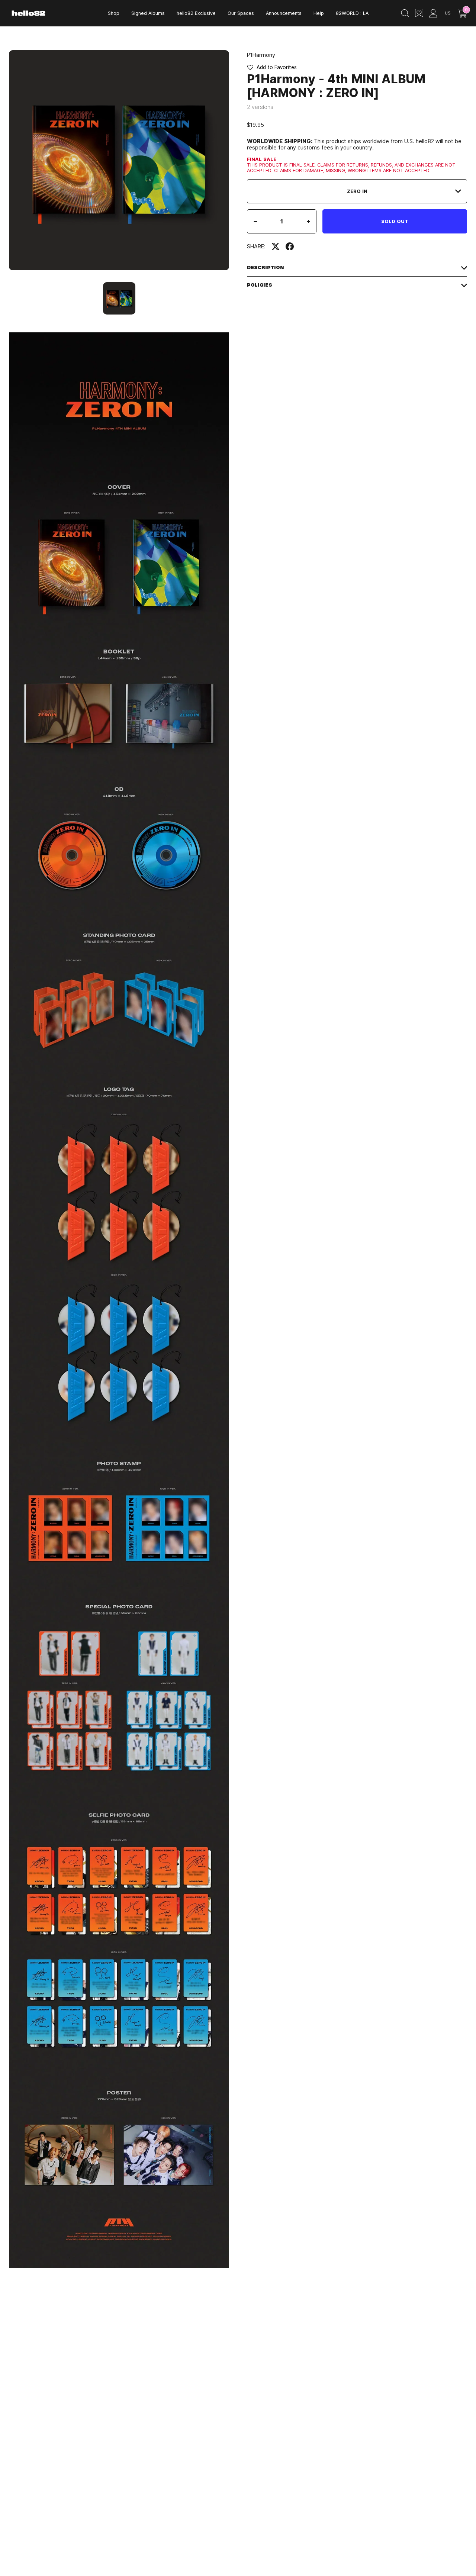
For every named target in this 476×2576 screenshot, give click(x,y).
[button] (272, 67)
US (448, 13)
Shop (114, 13)
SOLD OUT (395, 221)
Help (319, 13)
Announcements (284, 13)
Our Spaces (241, 13)
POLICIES (260, 285)
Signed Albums (148, 13)
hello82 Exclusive (196, 13)
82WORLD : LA (352, 13)
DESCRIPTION (266, 267)
